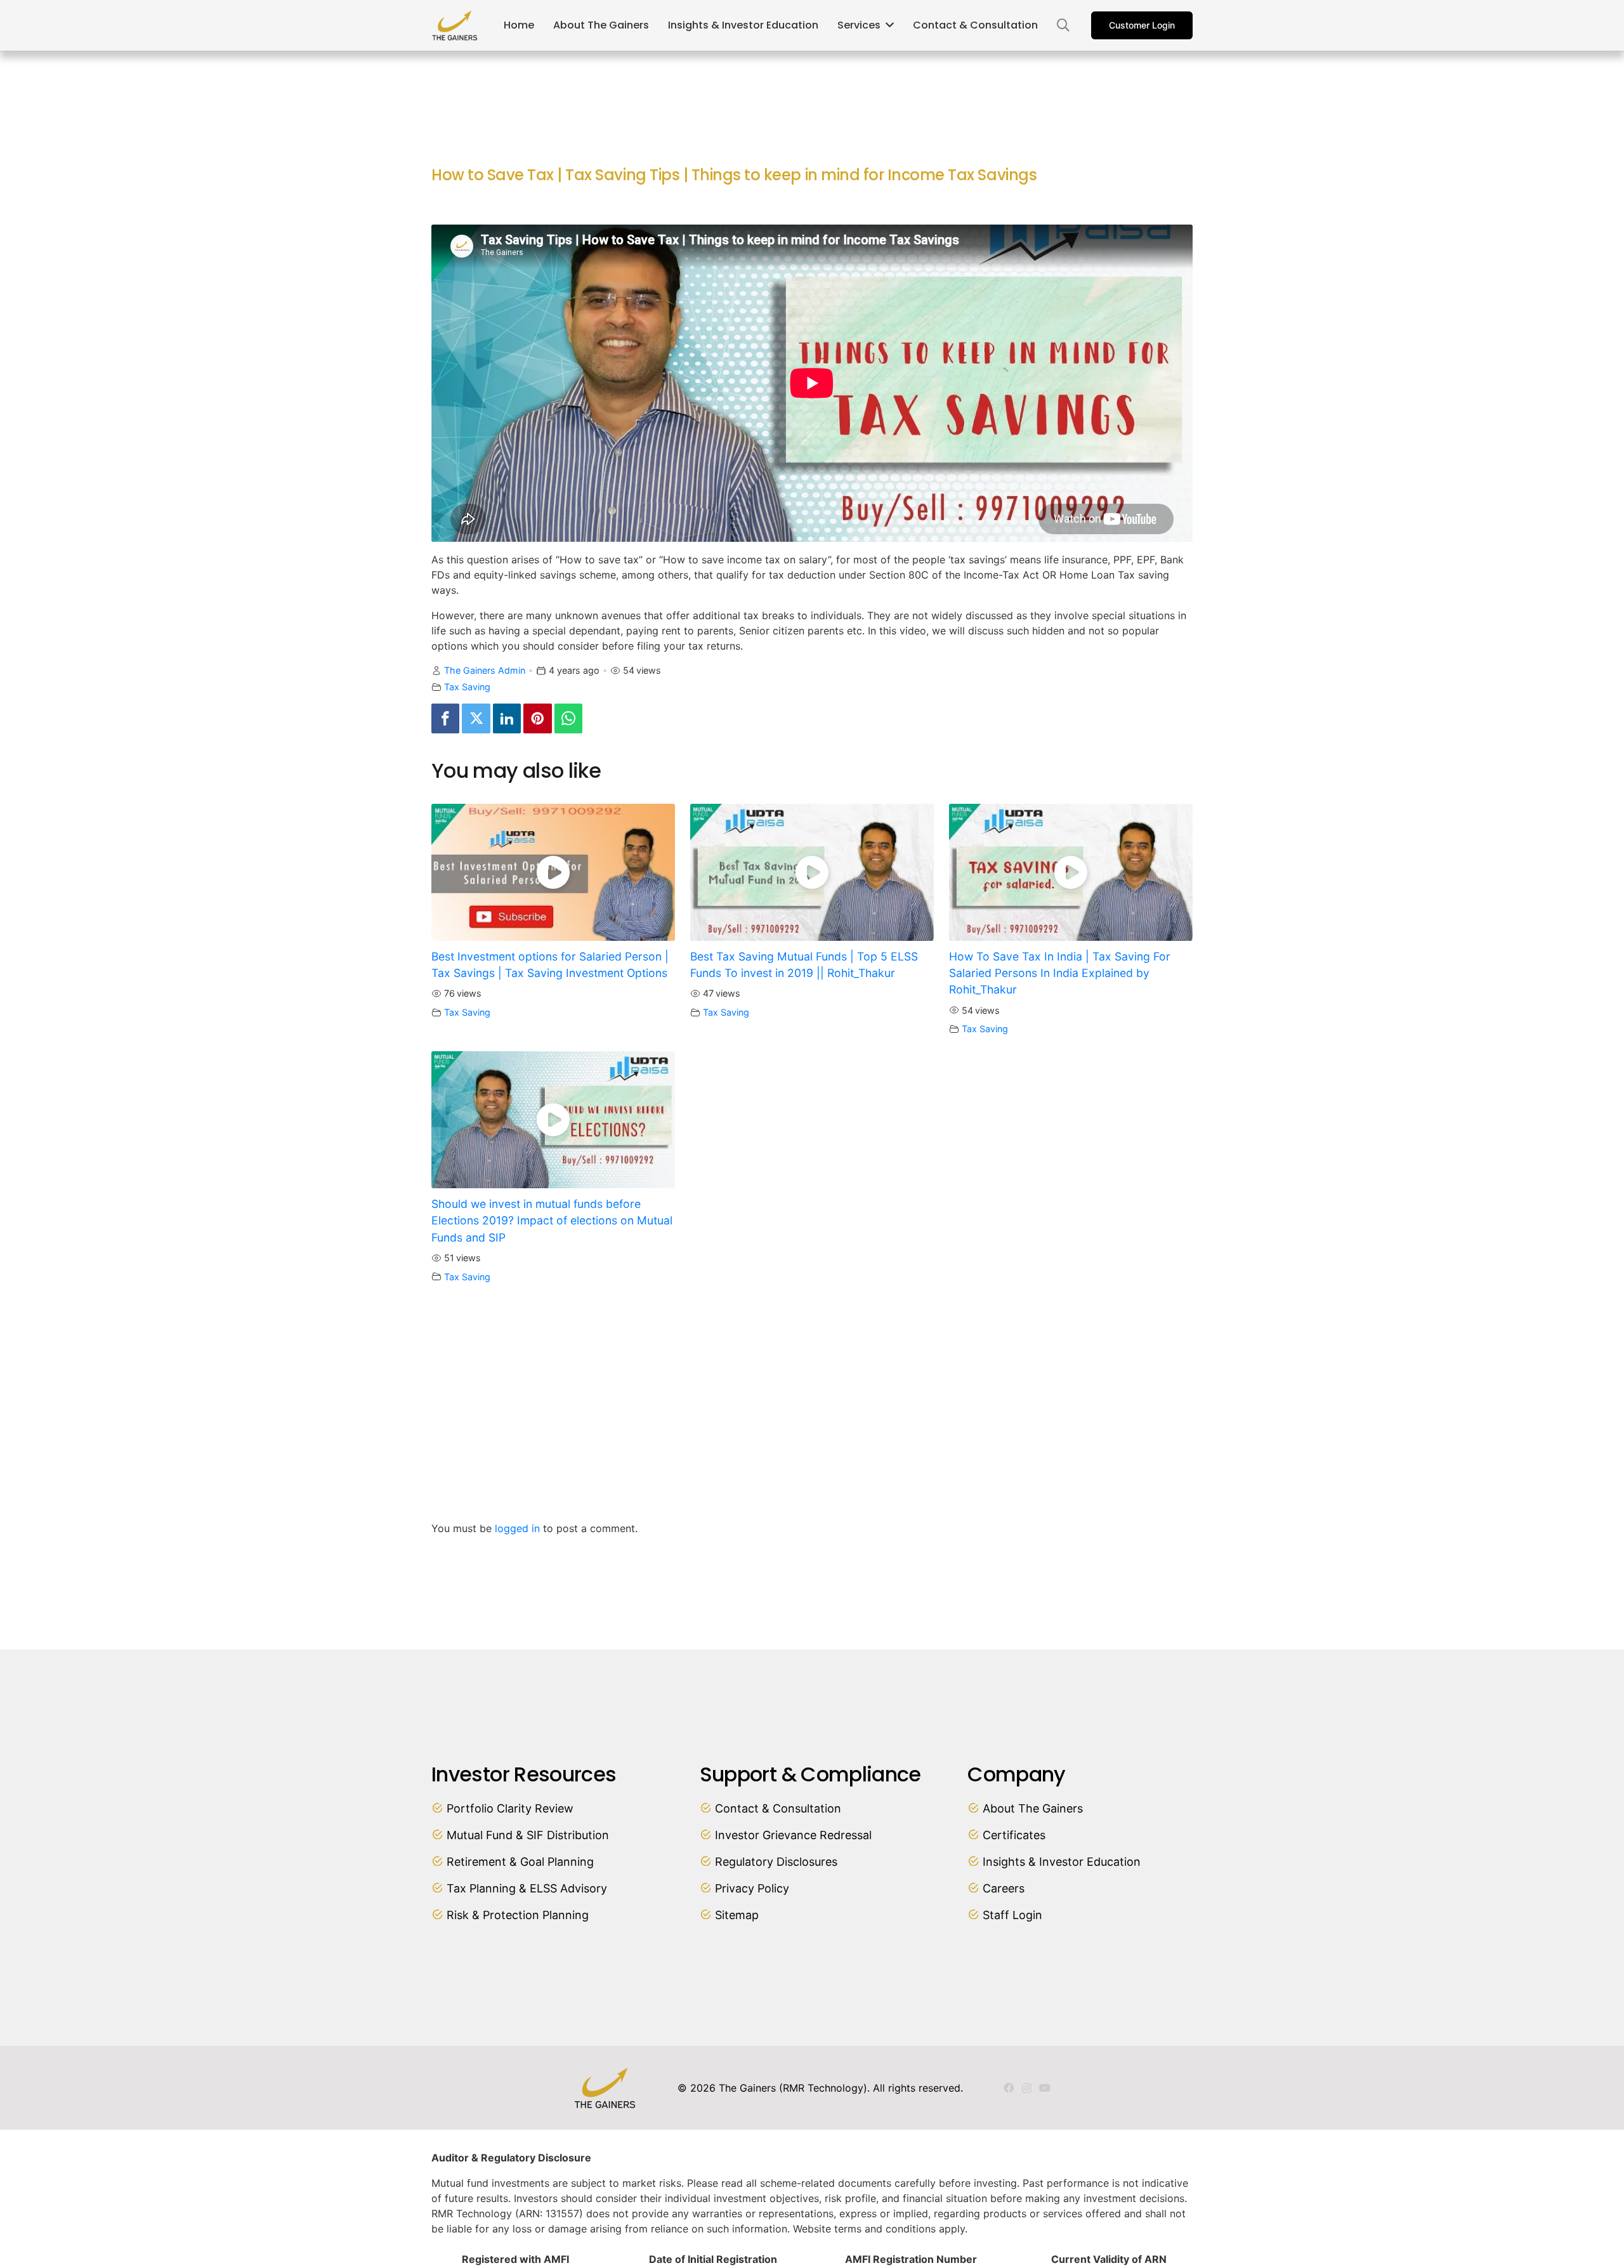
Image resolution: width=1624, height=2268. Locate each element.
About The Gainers (1033, 1808)
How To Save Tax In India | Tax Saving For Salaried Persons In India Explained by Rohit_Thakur (1060, 973)
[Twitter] (476, 718)
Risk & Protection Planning (518, 1915)
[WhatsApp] (568, 718)
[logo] (455, 25)
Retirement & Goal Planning (520, 1862)
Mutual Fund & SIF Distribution (528, 1835)
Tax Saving (467, 687)
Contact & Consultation (778, 1808)
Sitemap (737, 1915)
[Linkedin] (507, 718)
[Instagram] (1027, 2088)
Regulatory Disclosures (776, 1862)
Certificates (1014, 1835)
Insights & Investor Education (1062, 1862)
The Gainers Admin (485, 670)
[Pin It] (537, 718)
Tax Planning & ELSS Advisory (527, 1888)
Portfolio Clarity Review (510, 1808)
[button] (1063, 26)
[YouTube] (1045, 2088)
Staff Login (1012, 1915)
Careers (1004, 1888)
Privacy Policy (752, 1888)
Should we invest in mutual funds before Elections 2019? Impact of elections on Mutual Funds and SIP (552, 1221)
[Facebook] (445, 718)
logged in (517, 1528)
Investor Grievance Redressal (793, 1835)
